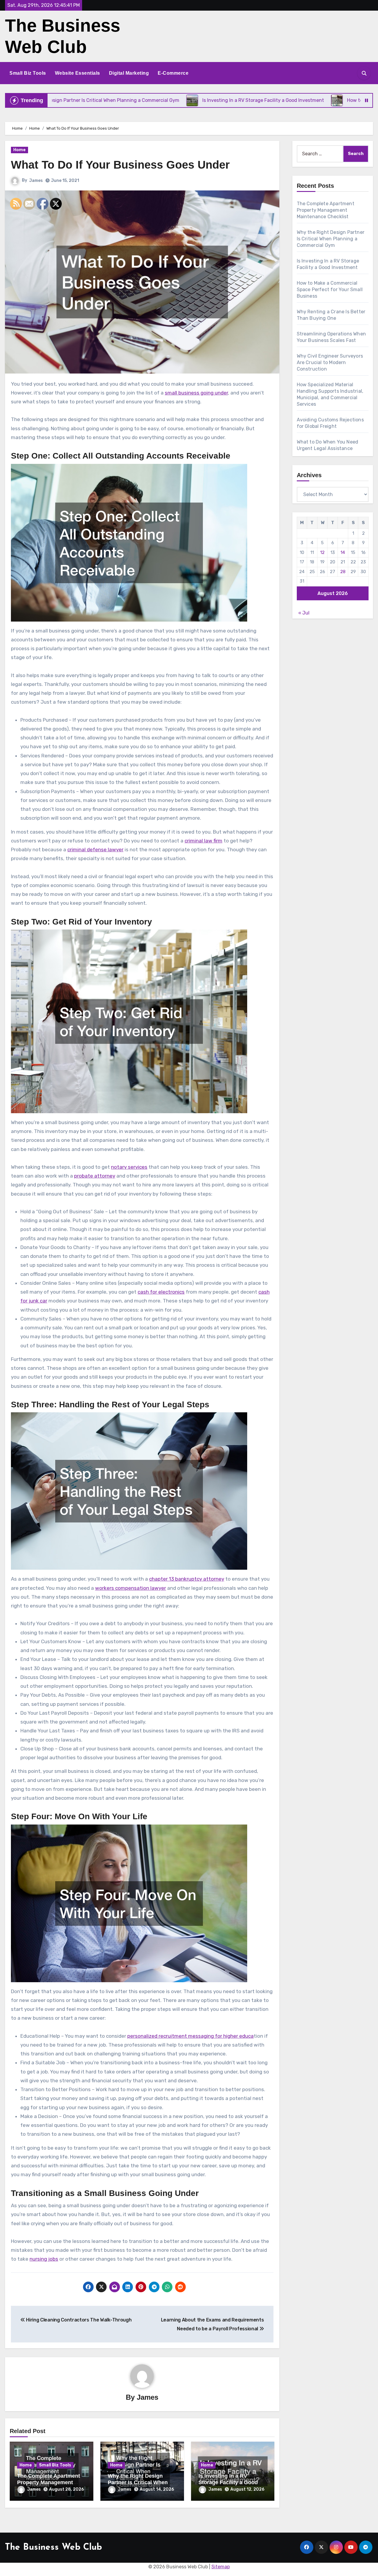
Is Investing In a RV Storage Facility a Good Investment (228, 2482)
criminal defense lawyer (95, 850)
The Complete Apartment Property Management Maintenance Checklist (326, 210)
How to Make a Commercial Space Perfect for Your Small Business (330, 290)
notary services (129, 1167)
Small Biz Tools (28, 73)
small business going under (196, 393)
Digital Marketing (129, 73)
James (36, 181)
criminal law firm (203, 841)
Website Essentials (78, 73)
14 (343, 552)
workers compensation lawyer (131, 1588)
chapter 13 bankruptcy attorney (187, 1579)
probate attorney (95, 1176)
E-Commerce (173, 73)
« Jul (304, 613)
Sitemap (221, 2567)
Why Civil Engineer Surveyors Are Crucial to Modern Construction (330, 362)
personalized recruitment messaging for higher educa (190, 2036)
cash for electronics (161, 1292)
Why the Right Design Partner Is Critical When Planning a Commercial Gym (331, 239)
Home (19, 150)
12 (322, 552)
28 (343, 572)
